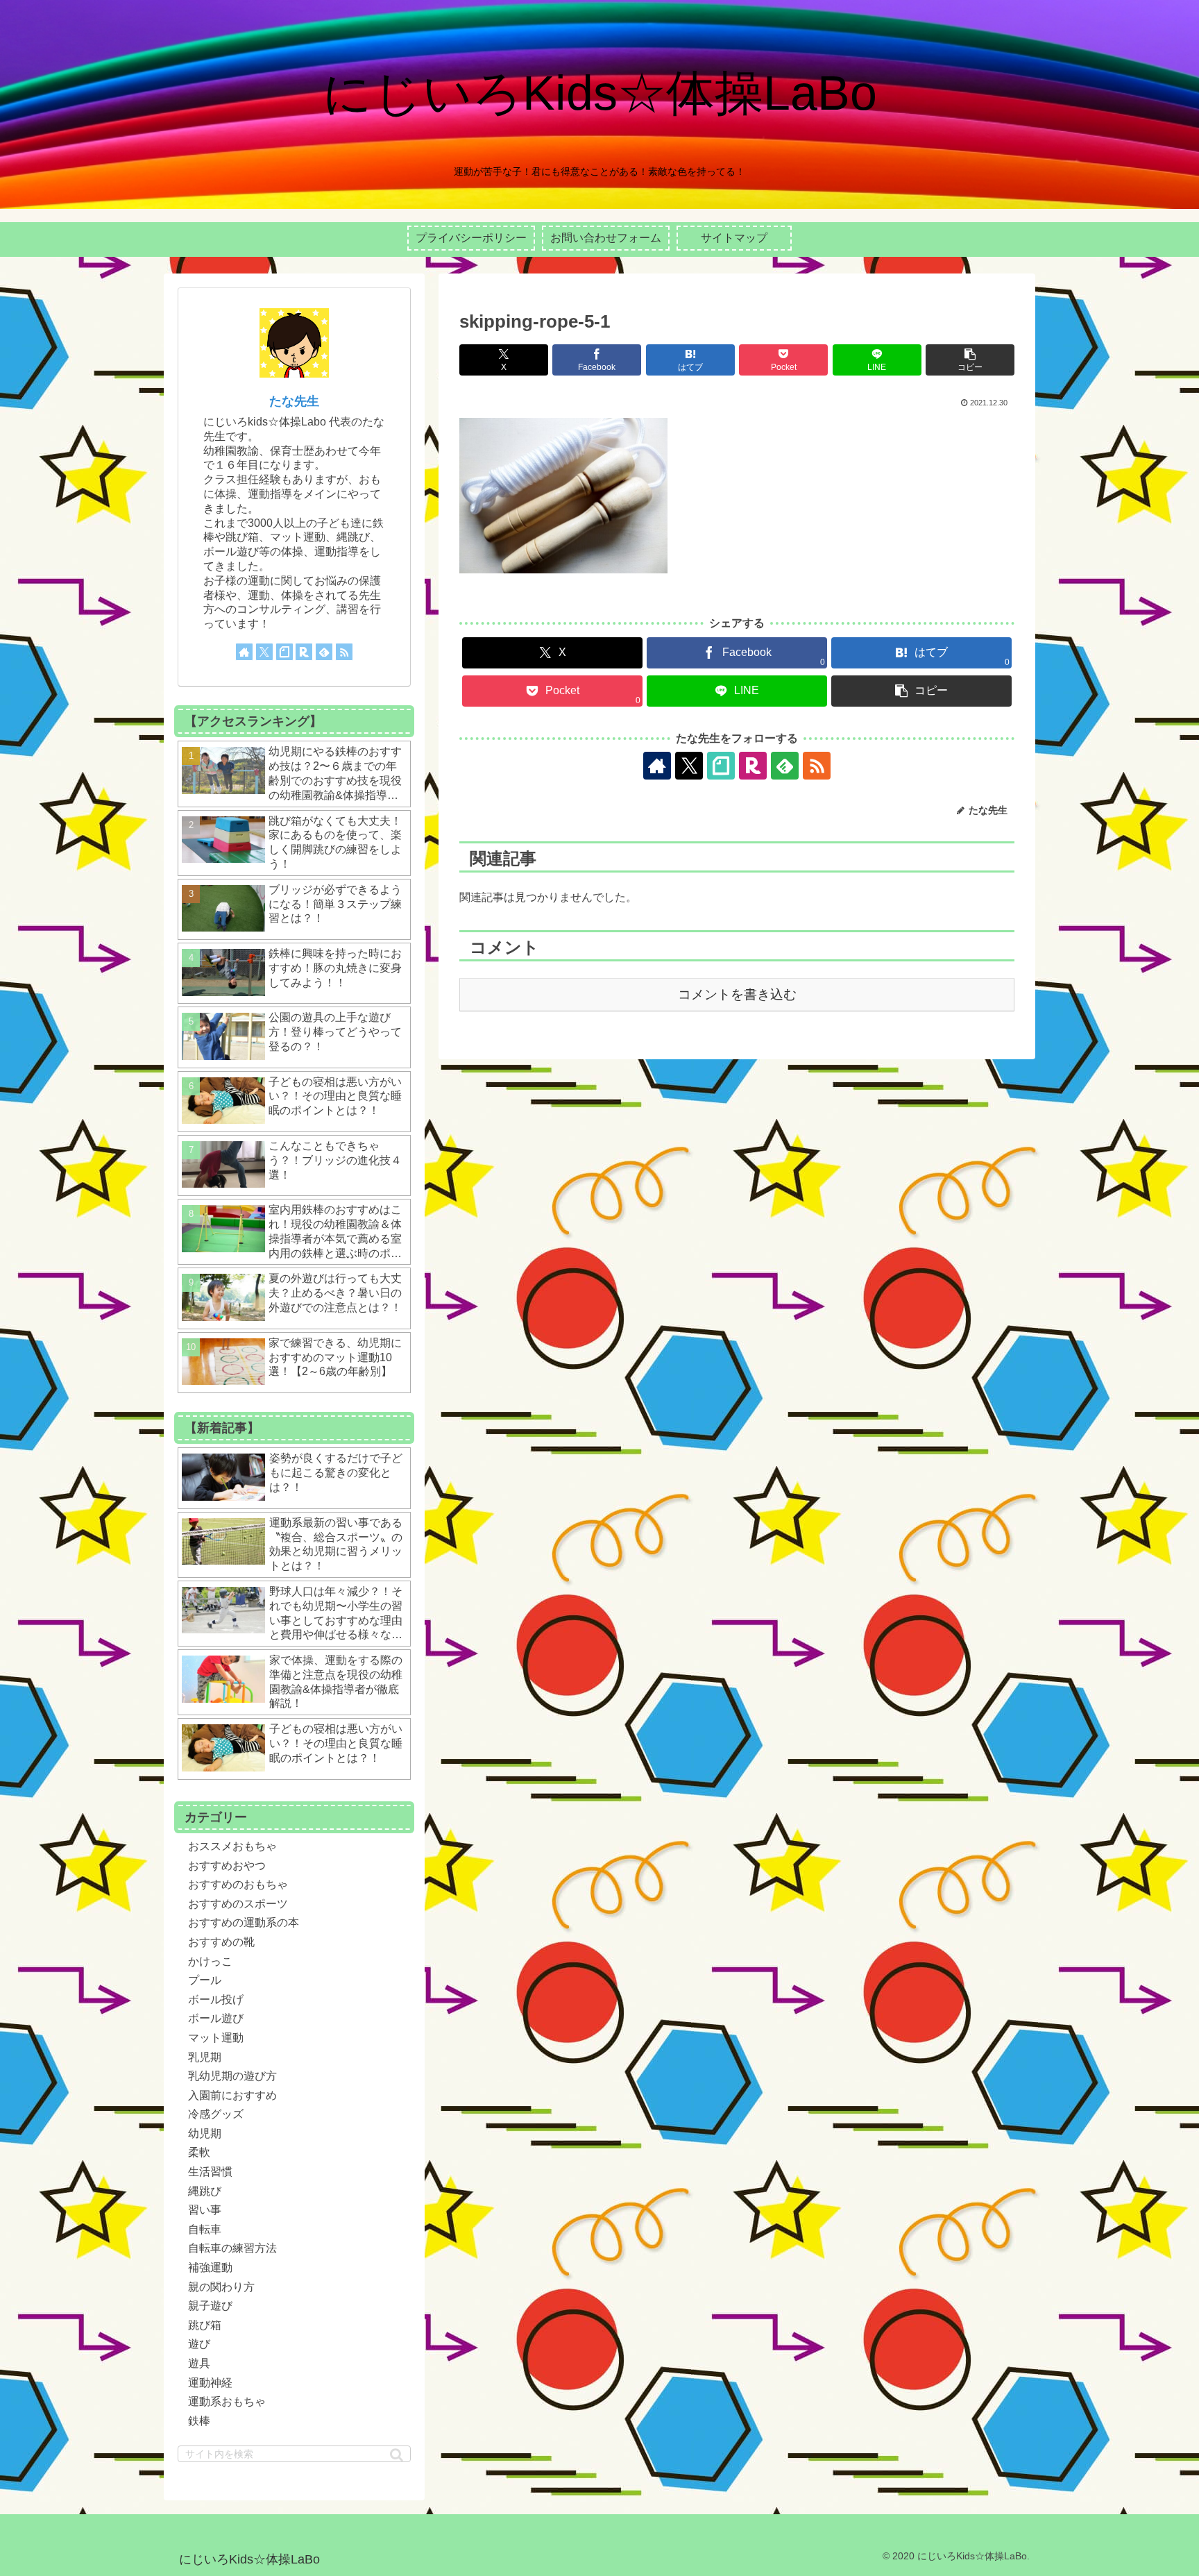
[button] (970, 360)
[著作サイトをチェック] (657, 766)
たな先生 (294, 401)
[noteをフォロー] (721, 766)
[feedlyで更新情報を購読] (785, 766)
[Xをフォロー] (689, 766)
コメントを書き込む (737, 994)
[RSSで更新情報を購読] (817, 766)
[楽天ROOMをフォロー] (753, 766)
